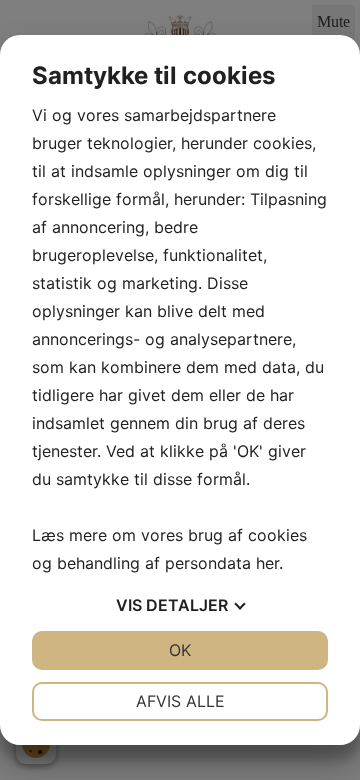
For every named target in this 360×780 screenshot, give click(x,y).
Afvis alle (180, 701)
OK (180, 650)
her (267, 563)
